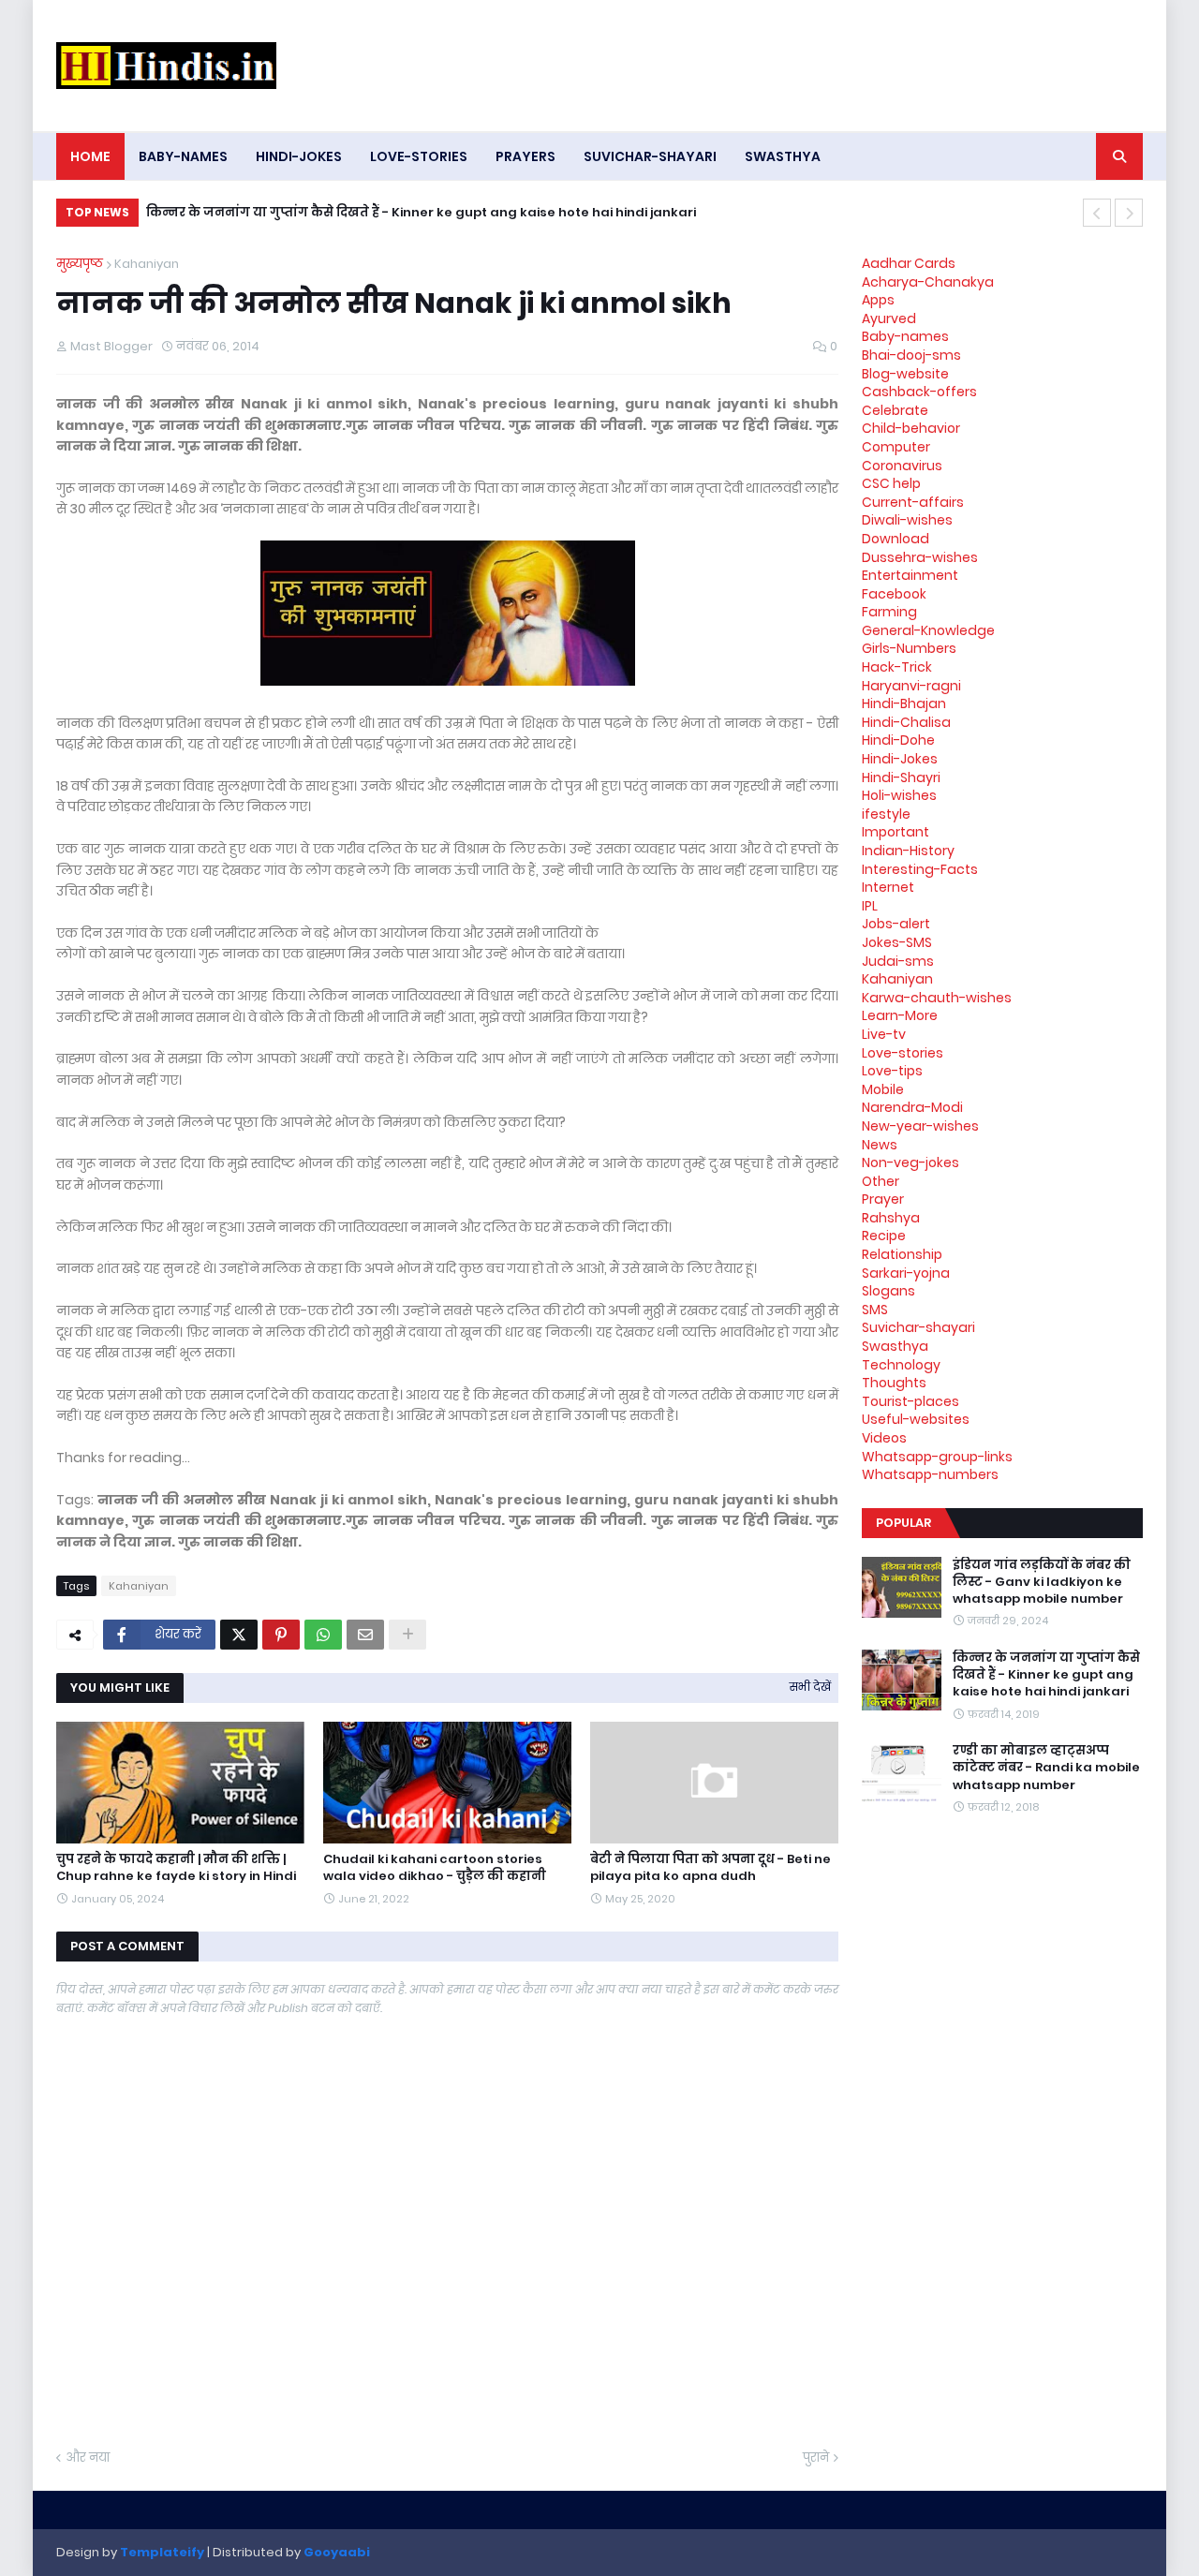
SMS (875, 1310)
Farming (889, 612)
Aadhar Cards (909, 263)
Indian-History (908, 851)
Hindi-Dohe (898, 740)
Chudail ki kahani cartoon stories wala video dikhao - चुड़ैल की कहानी (435, 1868)
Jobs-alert (896, 924)
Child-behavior (911, 428)
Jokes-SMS (897, 942)
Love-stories (903, 1053)
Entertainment (910, 575)
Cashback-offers (919, 392)
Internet (888, 887)
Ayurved (889, 318)
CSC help (891, 483)
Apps (878, 300)
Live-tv (884, 1034)
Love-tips (892, 1071)
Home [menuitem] (90, 156)
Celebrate (895, 410)
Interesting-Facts (920, 869)
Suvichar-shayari (918, 1327)
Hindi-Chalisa (906, 722)
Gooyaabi (337, 2552)
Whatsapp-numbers (930, 1474)
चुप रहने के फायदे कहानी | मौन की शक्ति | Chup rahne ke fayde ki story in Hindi (176, 1868)
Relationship (902, 1254)
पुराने (816, 2458)
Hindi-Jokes (900, 759)
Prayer (883, 1199)
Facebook (894, 594)
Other (881, 1181)
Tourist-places (910, 1401)
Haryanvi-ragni (911, 686)
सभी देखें (810, 1687)
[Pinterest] (281, 1635)
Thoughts (894, 1383)
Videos (884, 1438)
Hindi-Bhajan (904, 703)
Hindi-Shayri (901, 777)
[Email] (365, 1635)
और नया (88, 2458)
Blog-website (905, 374)
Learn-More (900, 1015)
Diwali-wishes (907, 520)
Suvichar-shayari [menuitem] (650, 156)
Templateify (162, 2552)
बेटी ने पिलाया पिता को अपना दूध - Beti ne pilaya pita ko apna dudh (711, 1868)
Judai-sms (898, 961)
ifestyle (886, 814)
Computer (896, 447)
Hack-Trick (897, 667)
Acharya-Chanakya (928, 282)
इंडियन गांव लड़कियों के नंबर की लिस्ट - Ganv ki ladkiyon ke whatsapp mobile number (1042, 1582)
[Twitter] (239, 1635)
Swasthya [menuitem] (783, 156)
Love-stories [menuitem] (419, 156)
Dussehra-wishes (920, 557)
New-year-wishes (920, 1126)
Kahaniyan (147, 264)
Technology (901, 1365)
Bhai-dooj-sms (911, 355)
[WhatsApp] (323, 1635)
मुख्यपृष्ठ (80, 264)
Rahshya (891, 1218)
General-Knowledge (928, 630)
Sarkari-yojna (906, 1273)
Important (896, 832)
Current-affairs (913, 502)
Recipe (884, 1236)
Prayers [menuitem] (525, 156)
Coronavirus (902, 466)
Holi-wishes (899, 795)
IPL (870, 906)
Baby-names (905, 336)
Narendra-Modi (912, 1107)
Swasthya (895, 1346)
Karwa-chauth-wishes (937, 998)
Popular (903, 1523)
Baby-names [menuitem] (183, 156)
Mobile (883, 1089)
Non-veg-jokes (910, 1162)
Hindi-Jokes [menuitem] (299, 156)
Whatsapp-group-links (937, 1457)
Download (896, 539)
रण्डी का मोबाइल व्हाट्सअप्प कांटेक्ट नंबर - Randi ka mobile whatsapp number (1046, 1768)
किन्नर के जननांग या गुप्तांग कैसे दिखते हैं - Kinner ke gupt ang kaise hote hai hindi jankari (421, 212)
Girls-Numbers (909, 648)
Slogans (888, 1291)
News (880, 1145)
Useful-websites (916, 1419)
